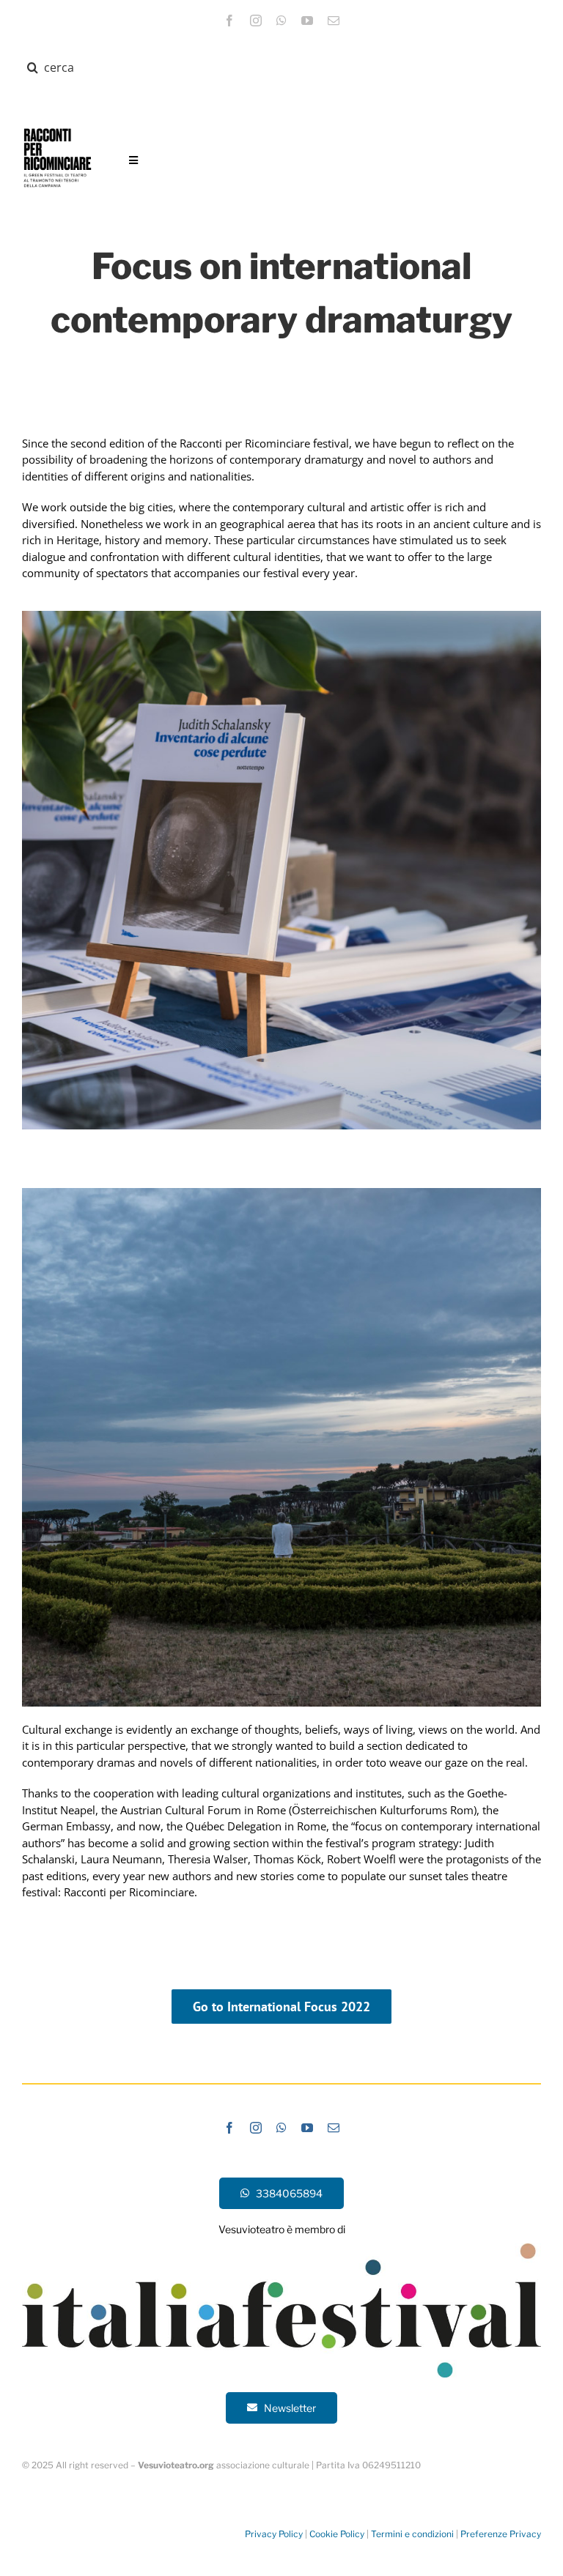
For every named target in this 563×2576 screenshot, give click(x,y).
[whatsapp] (281, 21)
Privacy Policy (274, 2534)
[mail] (334, 21)
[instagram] (256, 21)
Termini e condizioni (412, 2534)
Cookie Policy (337, 2534)
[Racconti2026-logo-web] (58, 129)
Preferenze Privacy (501, 2534)
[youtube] (307, 21)
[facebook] (229, 21)
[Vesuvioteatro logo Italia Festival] (281, 2249)
